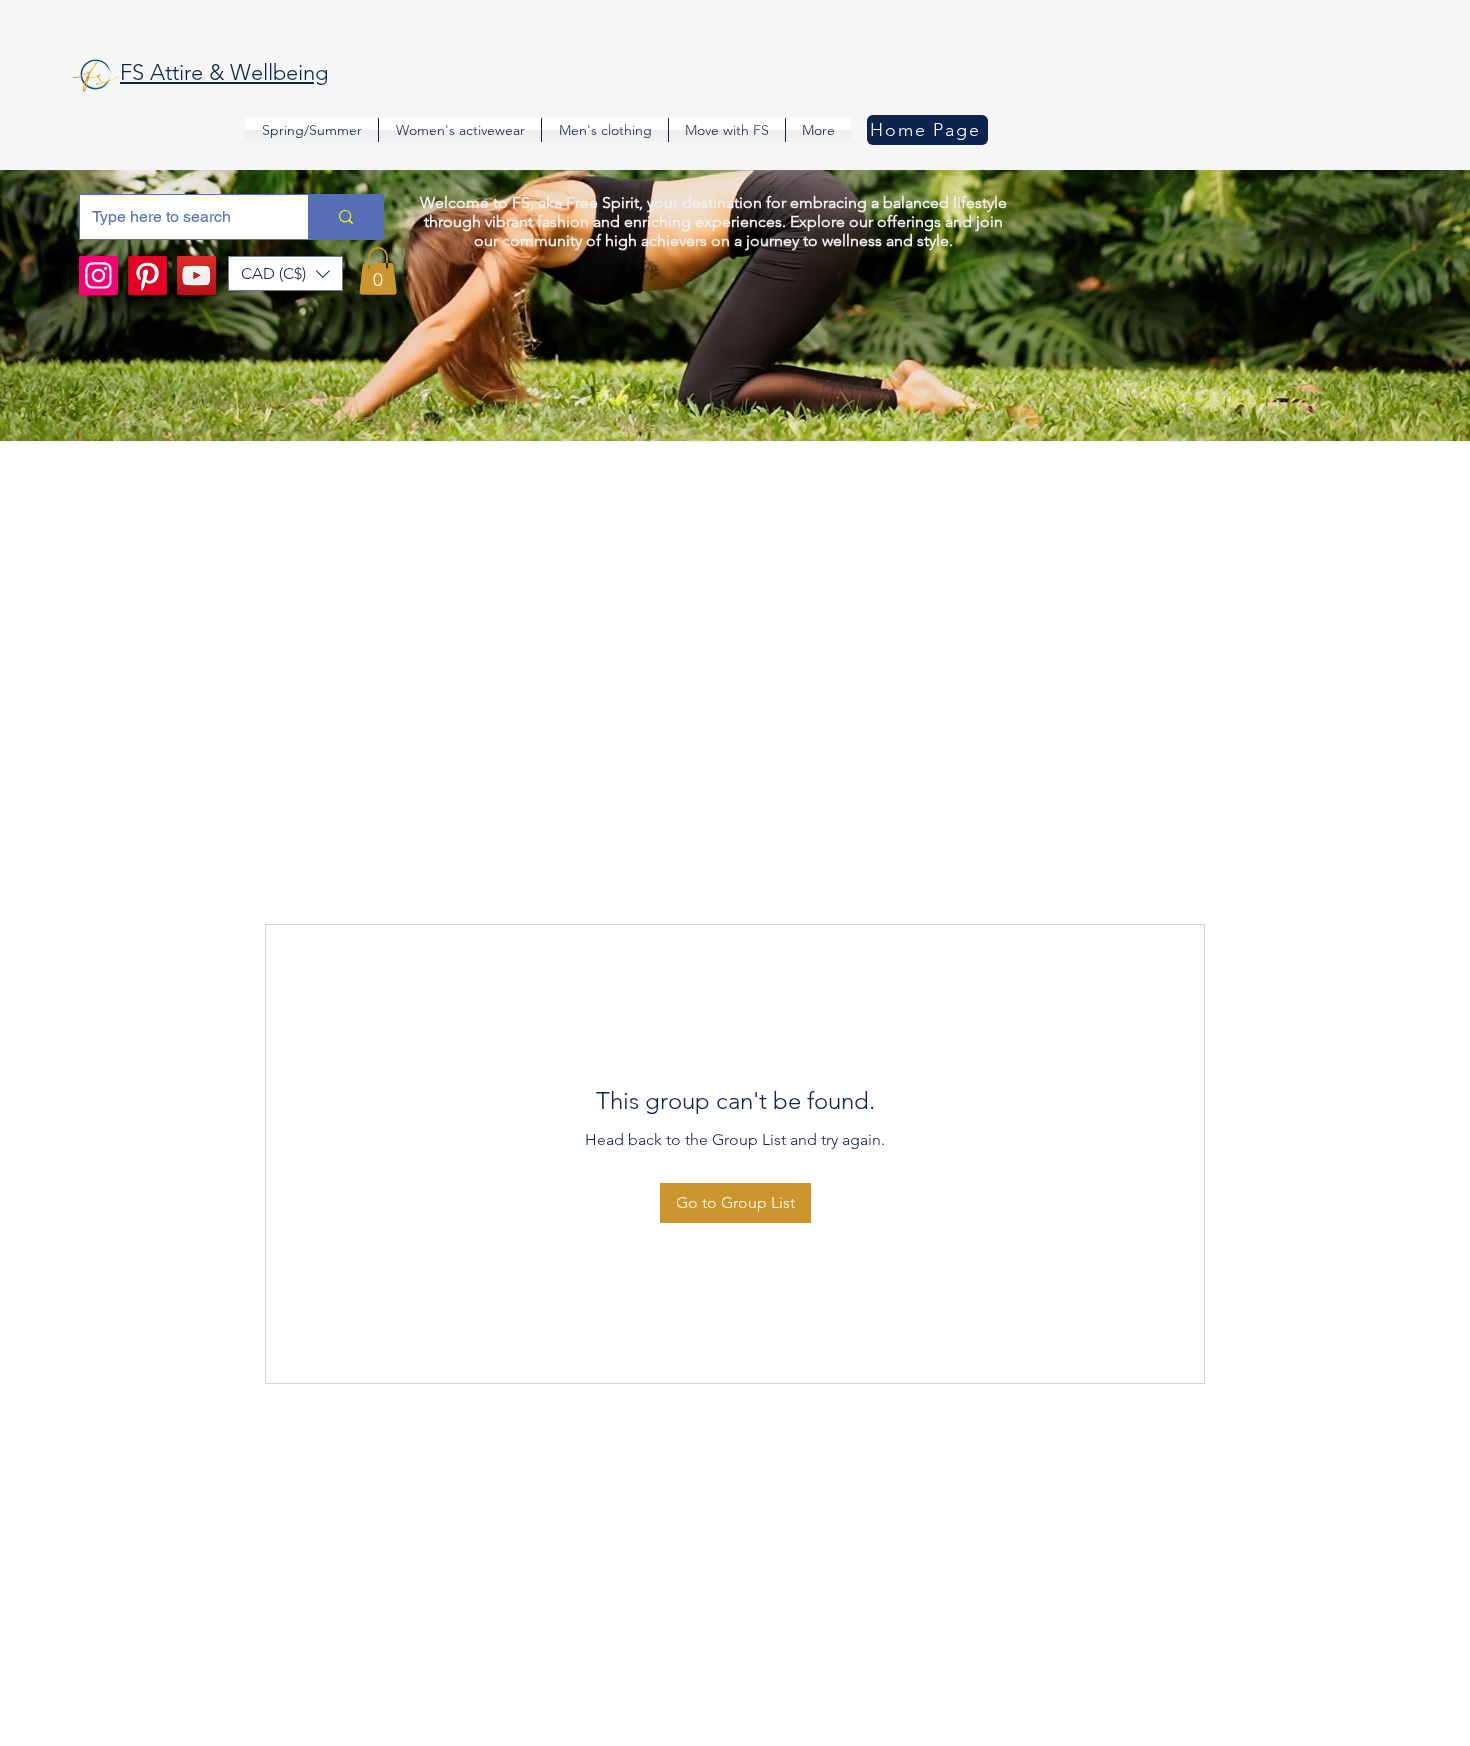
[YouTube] (196, 275)
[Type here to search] (345, 217)
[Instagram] (98, 275)
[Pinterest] (147, 275)
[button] (285, 273)
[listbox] (285, 273)
